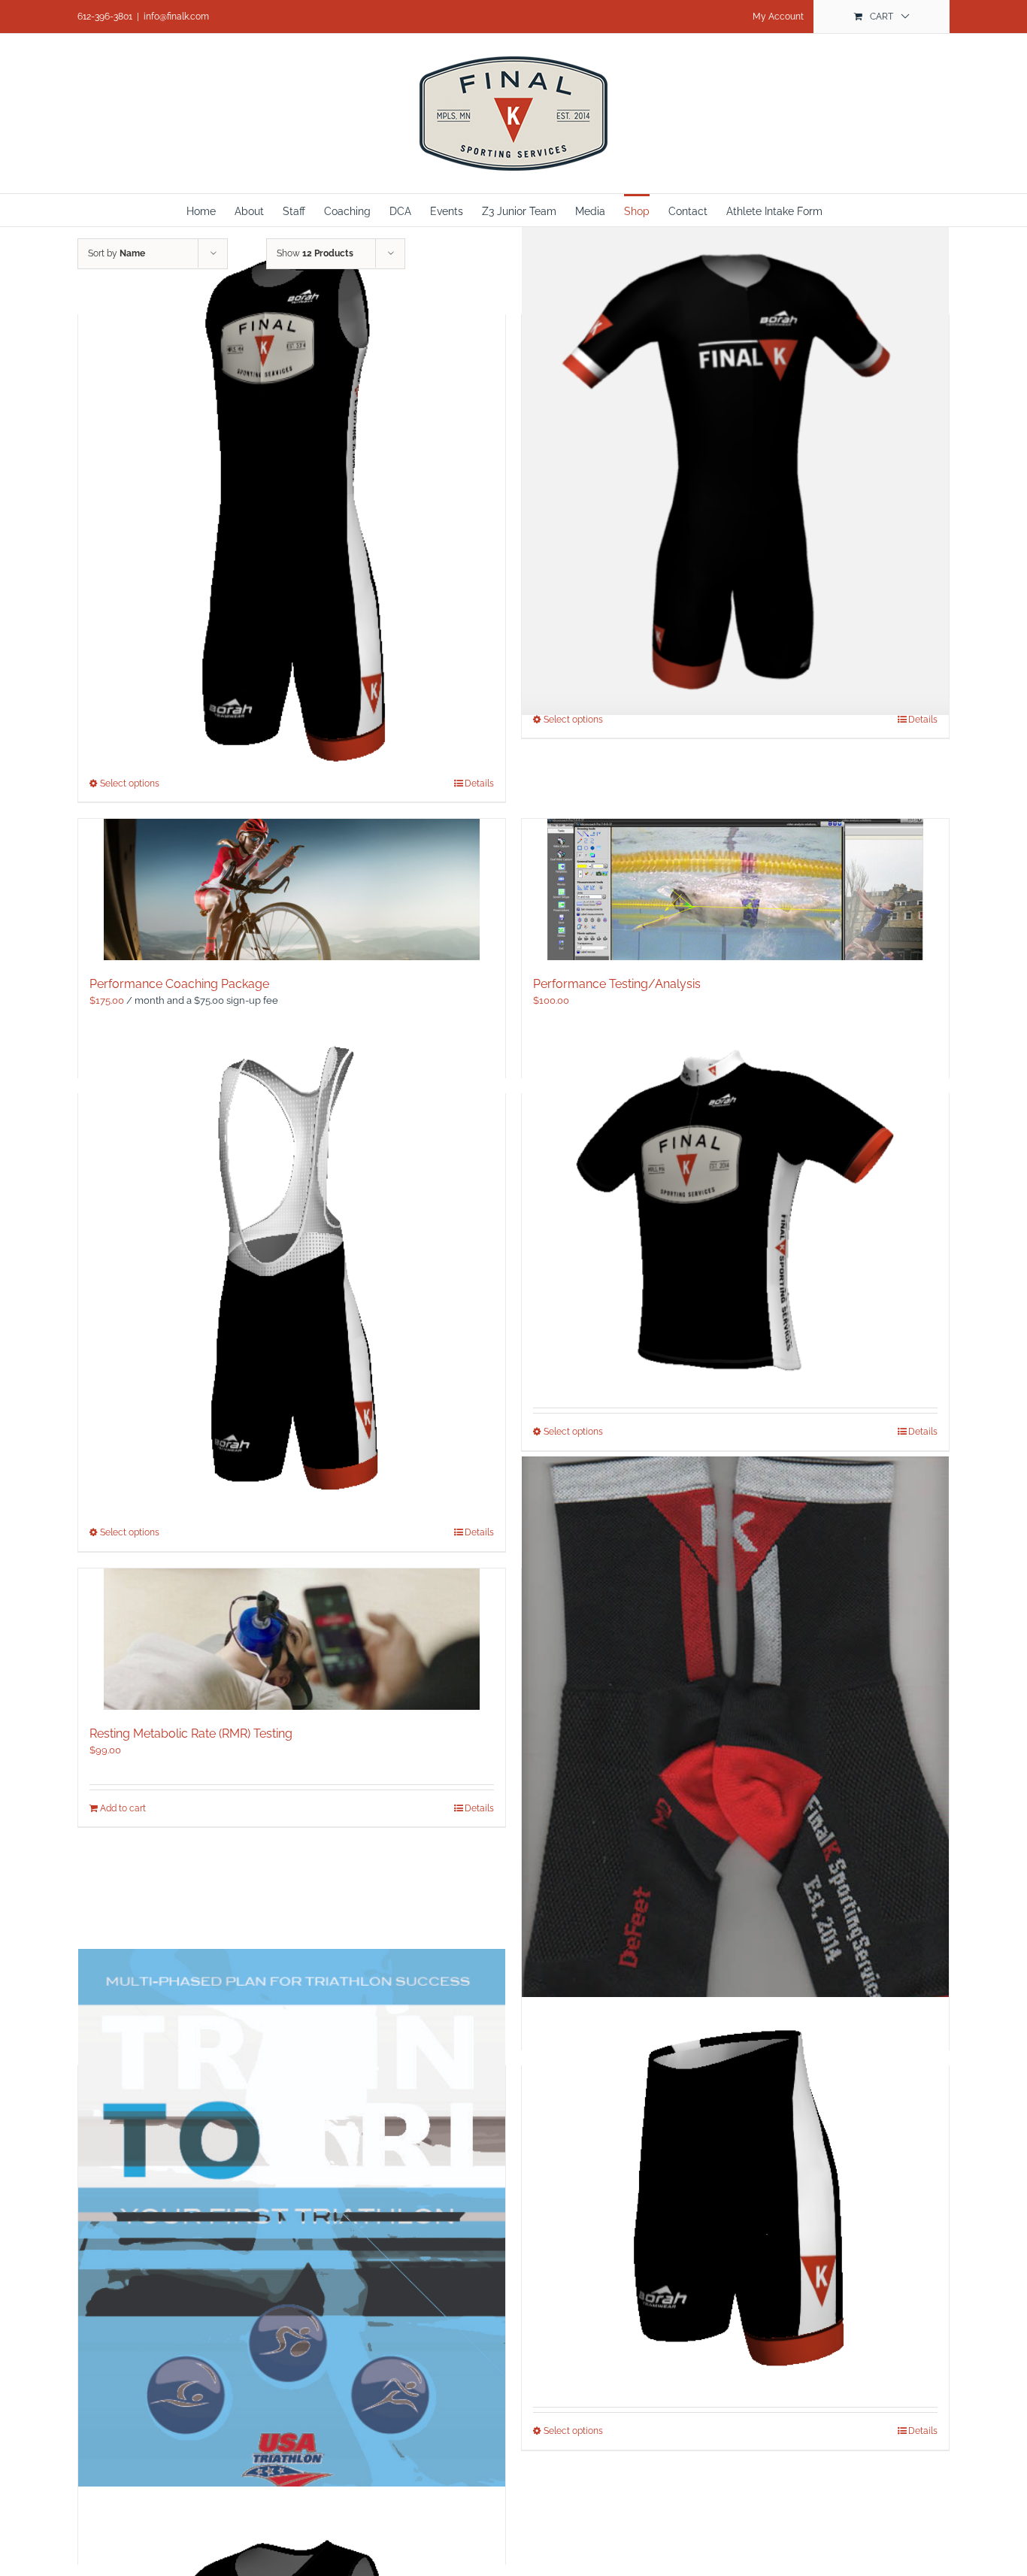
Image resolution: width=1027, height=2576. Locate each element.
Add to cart (123, 1808)
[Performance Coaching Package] (292, 889)
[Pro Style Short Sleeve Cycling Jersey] (735, 1214)
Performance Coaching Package (179, 984)
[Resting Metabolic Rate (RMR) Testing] (292, 1639)
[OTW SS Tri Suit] (735, 468)
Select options (573, 720)
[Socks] (735, 1750)
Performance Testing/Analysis (617, 984)
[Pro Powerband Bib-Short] (292, 1264)
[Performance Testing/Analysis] (735, 889)
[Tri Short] (735, 2199)
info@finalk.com (176, 17)
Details (923, 720)
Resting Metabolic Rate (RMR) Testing (191, 1733)
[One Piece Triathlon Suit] (292, 500)
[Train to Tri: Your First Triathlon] (292, 2256)
